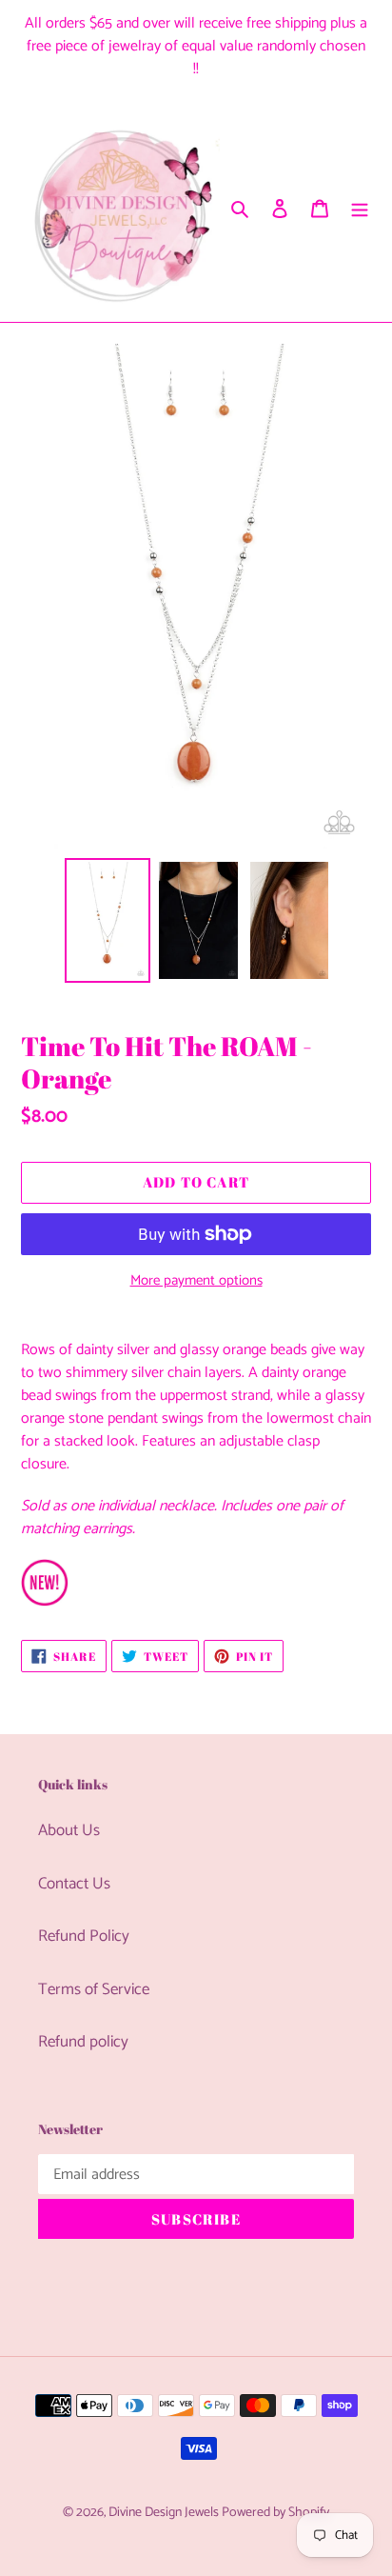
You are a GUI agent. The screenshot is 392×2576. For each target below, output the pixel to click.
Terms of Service (94, 1989)
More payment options (196, 1281)
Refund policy (83, 2042)
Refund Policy (84, 1936)
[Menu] (360, 209)
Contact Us (74, 1884)
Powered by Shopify (275, 2513)
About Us (69, 1830)
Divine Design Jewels (165, 2513)
